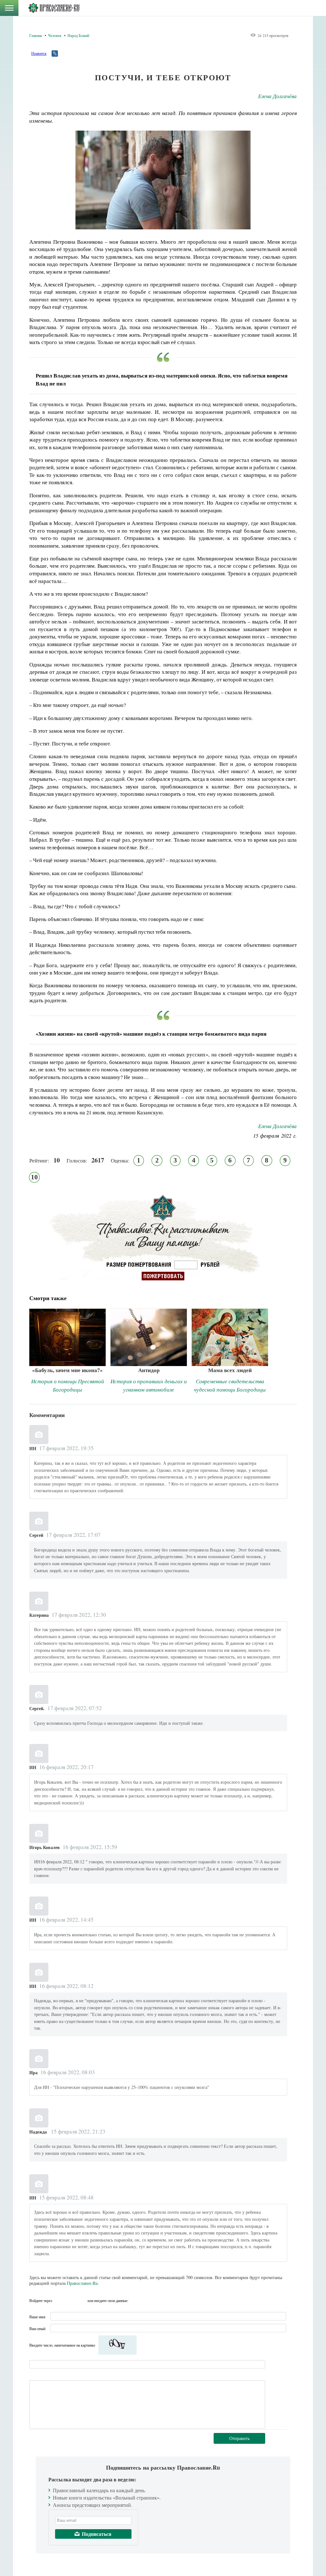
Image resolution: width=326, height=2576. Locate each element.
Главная (36, 35)
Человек (55, 35)
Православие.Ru (82, 2283)
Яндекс (70, 2300)
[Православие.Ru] (54, 8)
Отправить (239, 2438)
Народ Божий (78, 35)
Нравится (39, 53)
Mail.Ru (82, 2300)
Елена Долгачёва (277, 96)
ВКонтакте (59, 2300)
